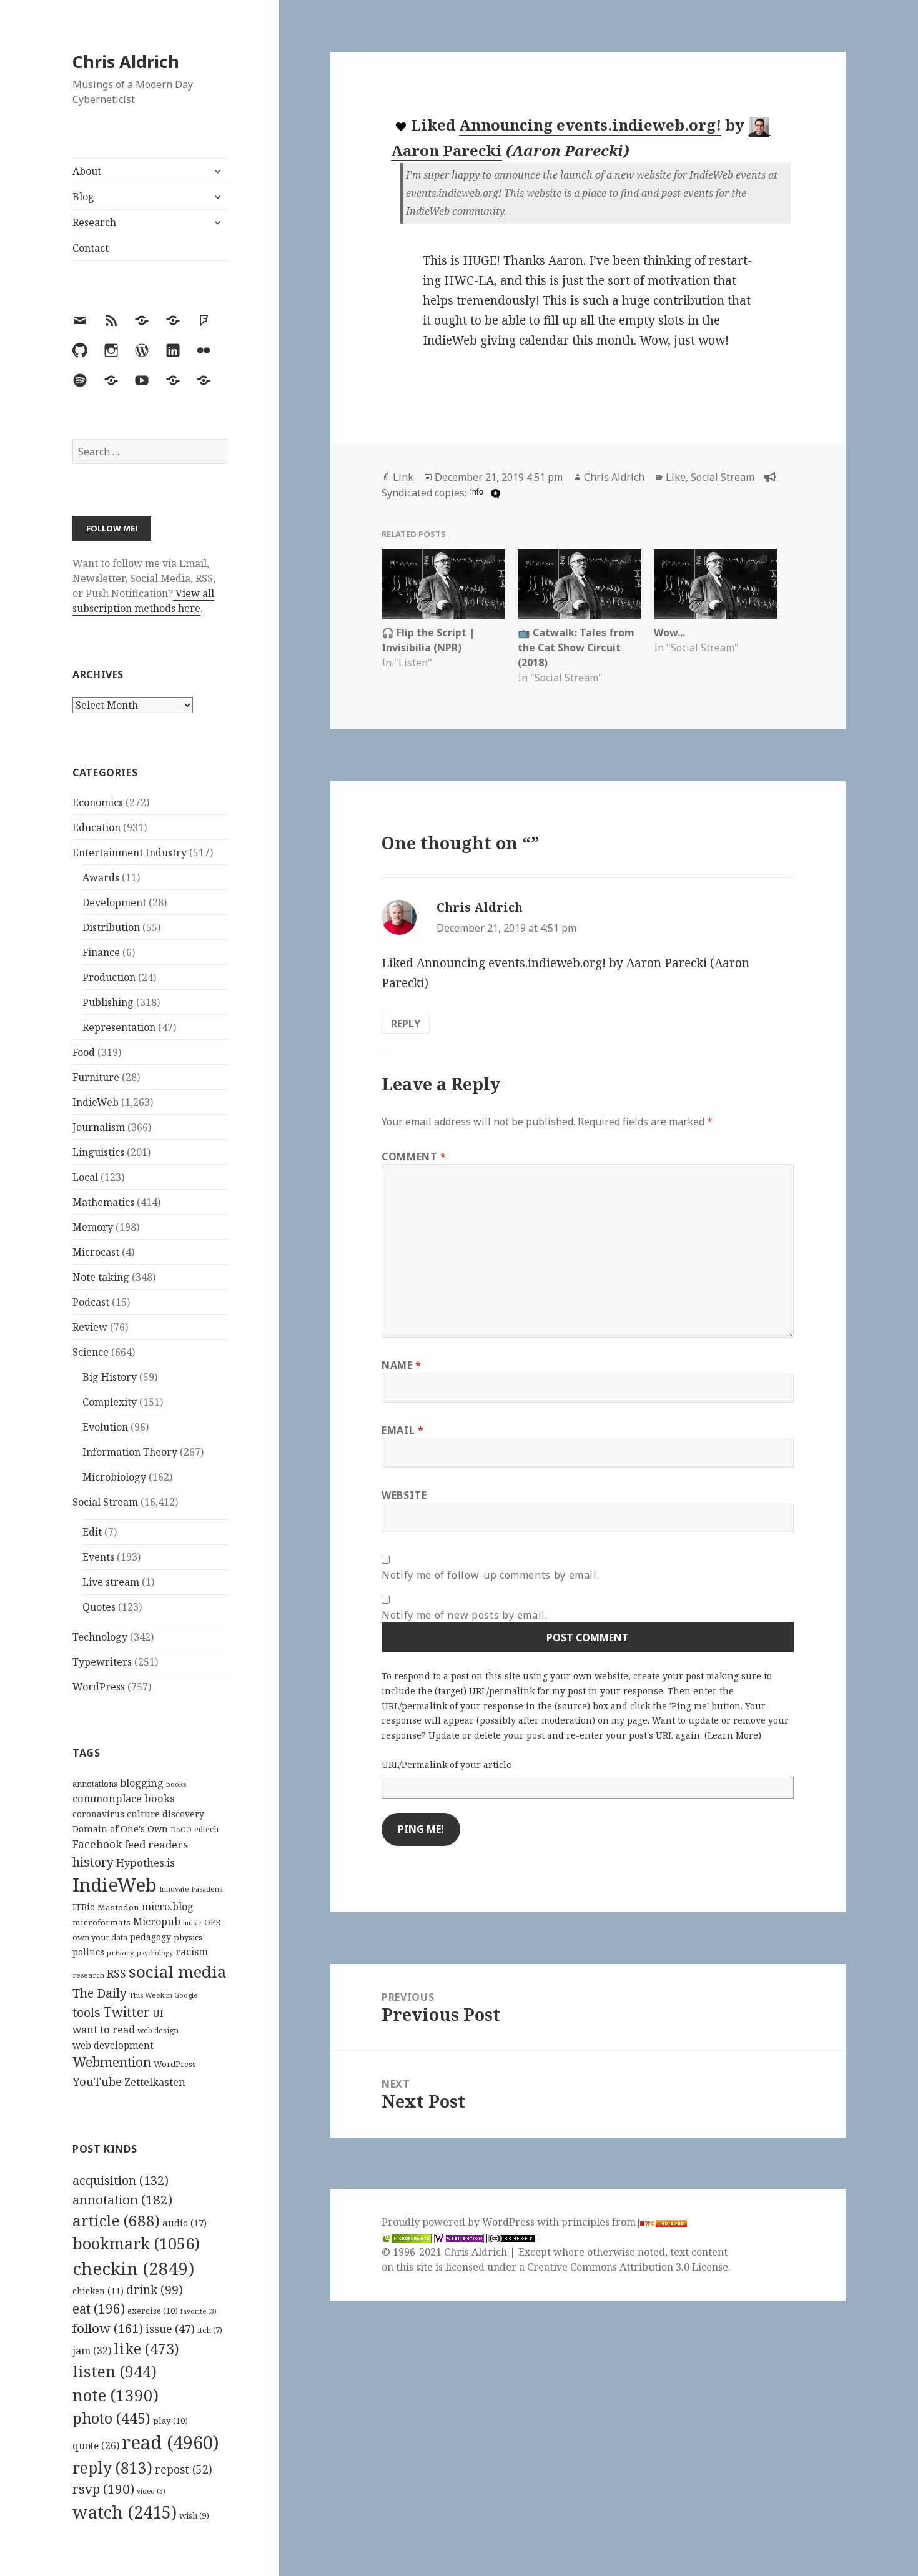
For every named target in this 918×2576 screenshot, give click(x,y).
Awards (101, 877)
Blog (83, 197)
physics (188, 1937)
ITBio (84, 1907)
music (192, 1922)
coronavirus (98, 1814)
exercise (153, 2311)
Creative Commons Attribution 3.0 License (628, 2267)
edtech (206, 1829)
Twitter (126, 2012)
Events (98, 1557)
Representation (119, 1027)
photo (111, 2418)
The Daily (100, 1993)
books (176, 1784)
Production (109, 977)
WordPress (99, 1687)
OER (212, 1922)
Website (404, 1495)
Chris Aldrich (126, 62)
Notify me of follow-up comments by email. (490, 1575)
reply (112, 2468)
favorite (199, 2311)
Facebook (97, 1844)
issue (170, 2329)
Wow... (669, 633)
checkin (133, 2268)
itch (210, 2330)
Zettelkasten (155, 2082)
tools (86, 2012)
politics (88, 1952)
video (151, 2491)
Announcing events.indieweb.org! (590, 125)
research (88, 1975)
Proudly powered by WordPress (459, 2222)
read (170, 2442)
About (87, 171)
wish (194, 2515)
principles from (600, 2222)
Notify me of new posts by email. (464, 1615)
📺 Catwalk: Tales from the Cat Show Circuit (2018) (576, 648)
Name (402, 1365)
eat (99, 2309)
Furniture (96, 1077)
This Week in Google (164, 1995)
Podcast (91, 1302)
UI (158, 2013)
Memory (93, 1227)
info (477, 491)
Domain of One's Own (120, 1829)
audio (185, 2223)
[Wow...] (716, 584)
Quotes (99, 1607)
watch (125, 2512)
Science (91, 1352)
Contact (91, 248)
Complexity (110, 1402)
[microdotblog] (494, 493)
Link (403, 477)
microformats (101, 1922)
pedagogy (151, 1937)
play (170, 2421)
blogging (142, 1783)
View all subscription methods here (143, 601)
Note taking (101, 1277)
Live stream (111, 1582)
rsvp (103, 2489)
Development (114, 902)
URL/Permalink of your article (447, 1764)
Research (94, 222)
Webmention (112, 2062)
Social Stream (105, 1502)
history (93, 1862)
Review (90, 1327)
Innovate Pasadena (191, 1889)
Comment (414, 1157)
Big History (110, 1377)
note (116, 2395)
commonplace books (124, 1798)
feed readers (156, 1844)
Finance (101, 952)
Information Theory (130, 1452)
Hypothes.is (146, 1863)
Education (96, 827)
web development (113, 2046)
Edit (92, 1532)
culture (143, 1814)
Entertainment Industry (130, 852)
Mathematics (103, 1202)
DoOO (181, 1830)
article (116, 2220)
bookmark (136, 2243)
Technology (100, 1637)
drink (155, 2290)
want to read (104, 2029)
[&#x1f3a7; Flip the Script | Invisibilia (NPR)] (443, 584)
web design (158, 2031)
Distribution (111, 927)
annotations (95, 1784)
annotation (122, 2199)
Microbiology (114, 1477)
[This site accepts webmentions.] (459, 2237)
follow (108, 2328)
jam (92, 2351)
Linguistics (98, 1152)
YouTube (97, 2081)
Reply (406, 1024)
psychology (155, 1953)
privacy (121, 1952)
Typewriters (102, 1662)
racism (192, 1952)
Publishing (108, 1002)
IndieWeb (96, 1102)
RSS (116, 1974)
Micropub (157, 1922)
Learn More (733, 1735)
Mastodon (118, 1907)
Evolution (105, 1427)
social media (177, 1971)
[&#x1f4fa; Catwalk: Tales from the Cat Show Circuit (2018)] (580, 584)
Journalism (99, 1127)
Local (85, 1177)
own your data (100, 1937)
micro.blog (168, 1907)
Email (402, 1430)
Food (84, 1052)
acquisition (121, 2180)
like (146, 2349)
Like (676, 477)
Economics (98, 802)
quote (96, 2445)
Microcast (96, 1252)
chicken (98, 2291)
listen (115, 2371)
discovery (183, 1814)
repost (184, 2469)
